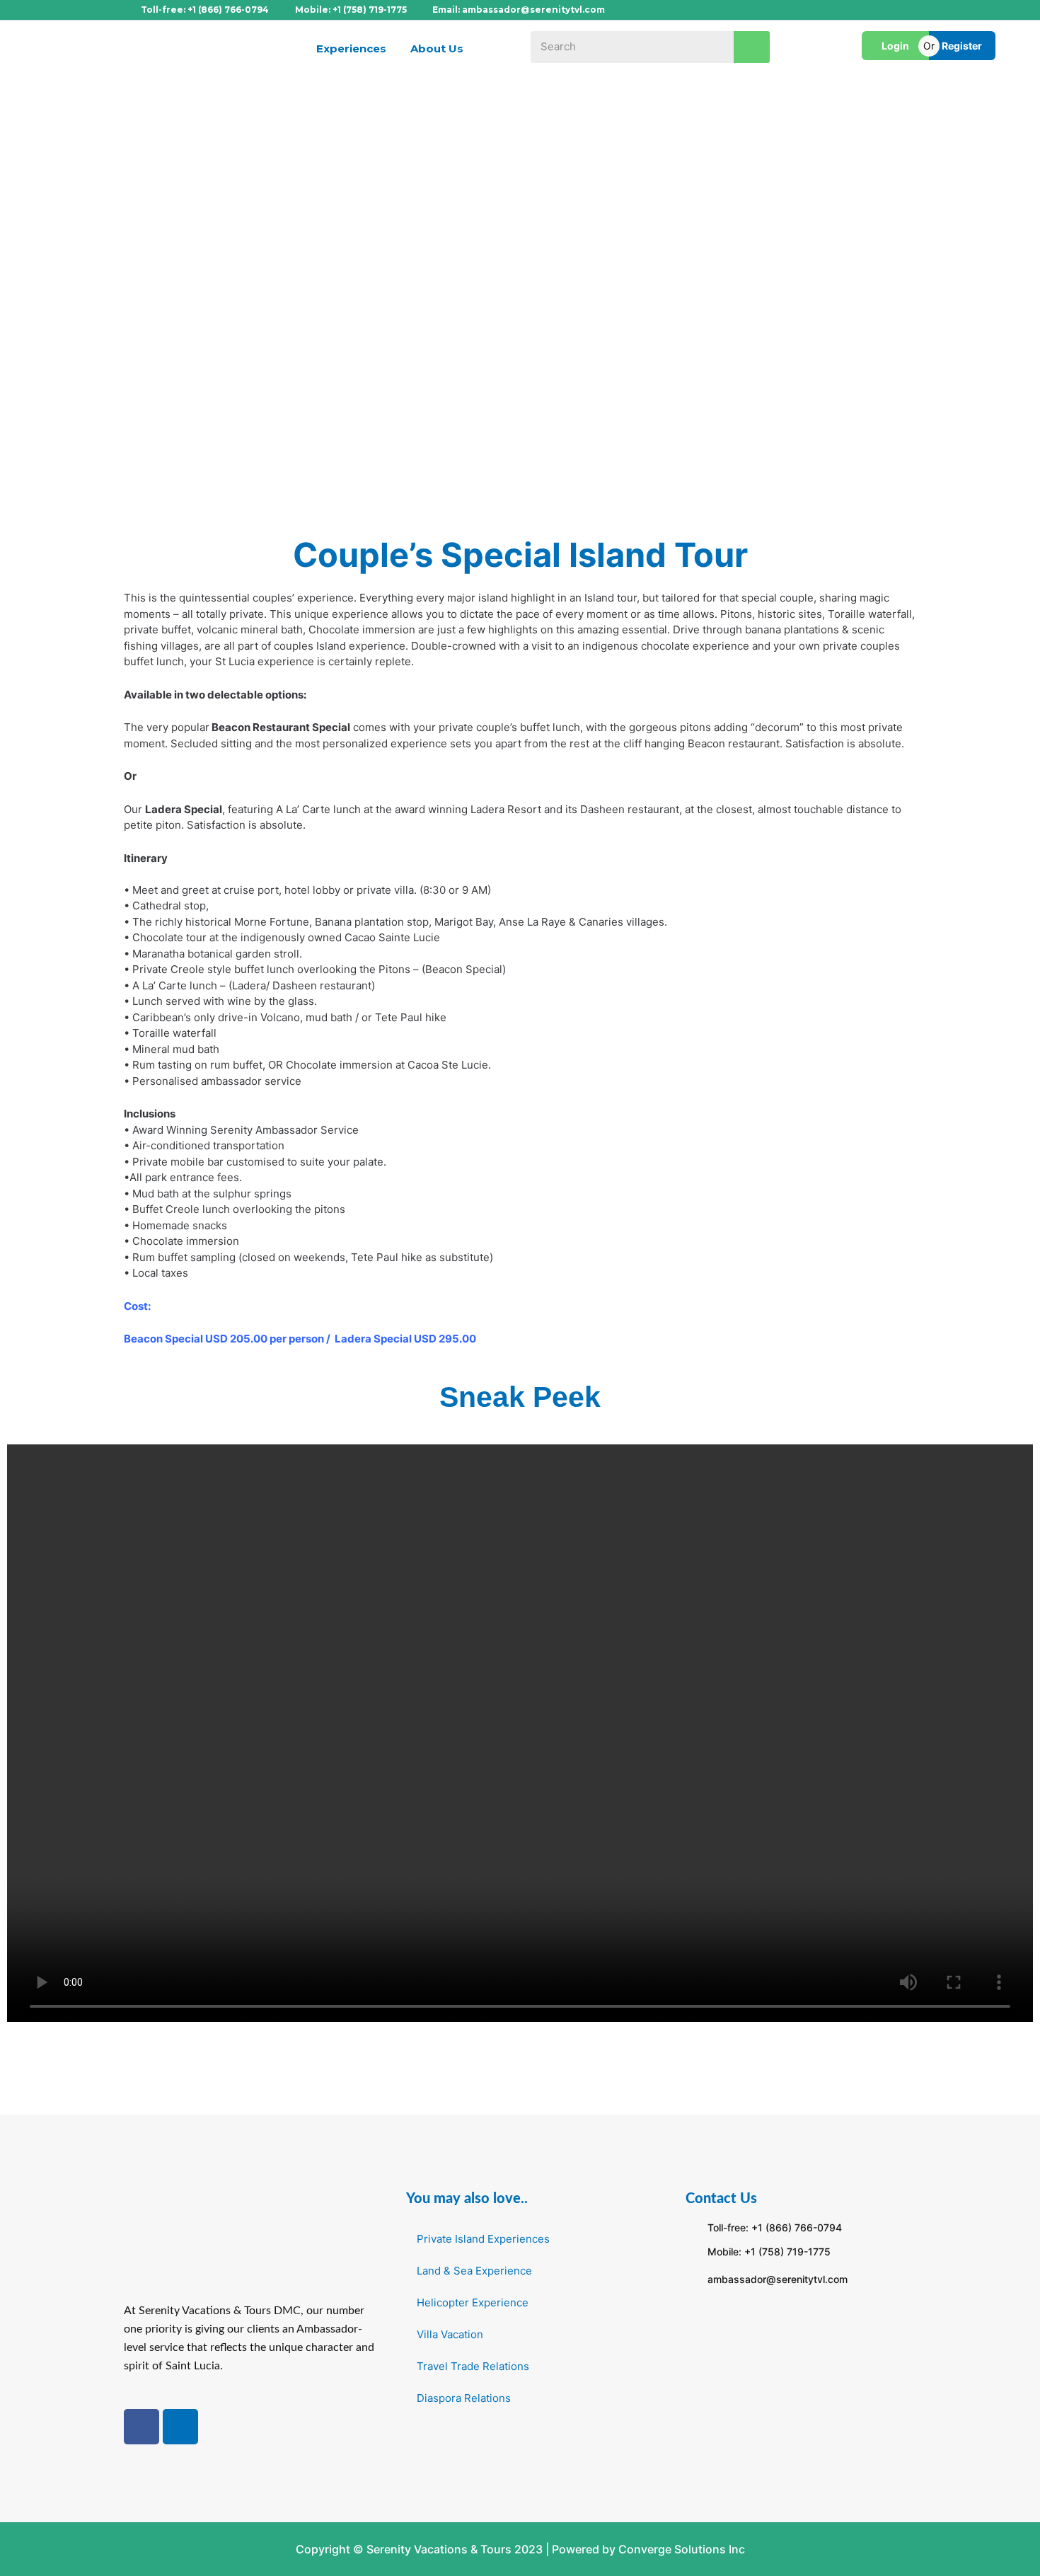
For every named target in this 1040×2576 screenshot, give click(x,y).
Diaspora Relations (464, 2398)
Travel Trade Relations (473, 2366)
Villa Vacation (450, 2334)
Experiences (351, 48)
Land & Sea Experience (474, 2271)
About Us (437, 48)
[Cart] (809, 50)
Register (962, 46)
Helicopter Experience (473, 2302)
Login (895, 46)
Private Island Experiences (483, 2239)
